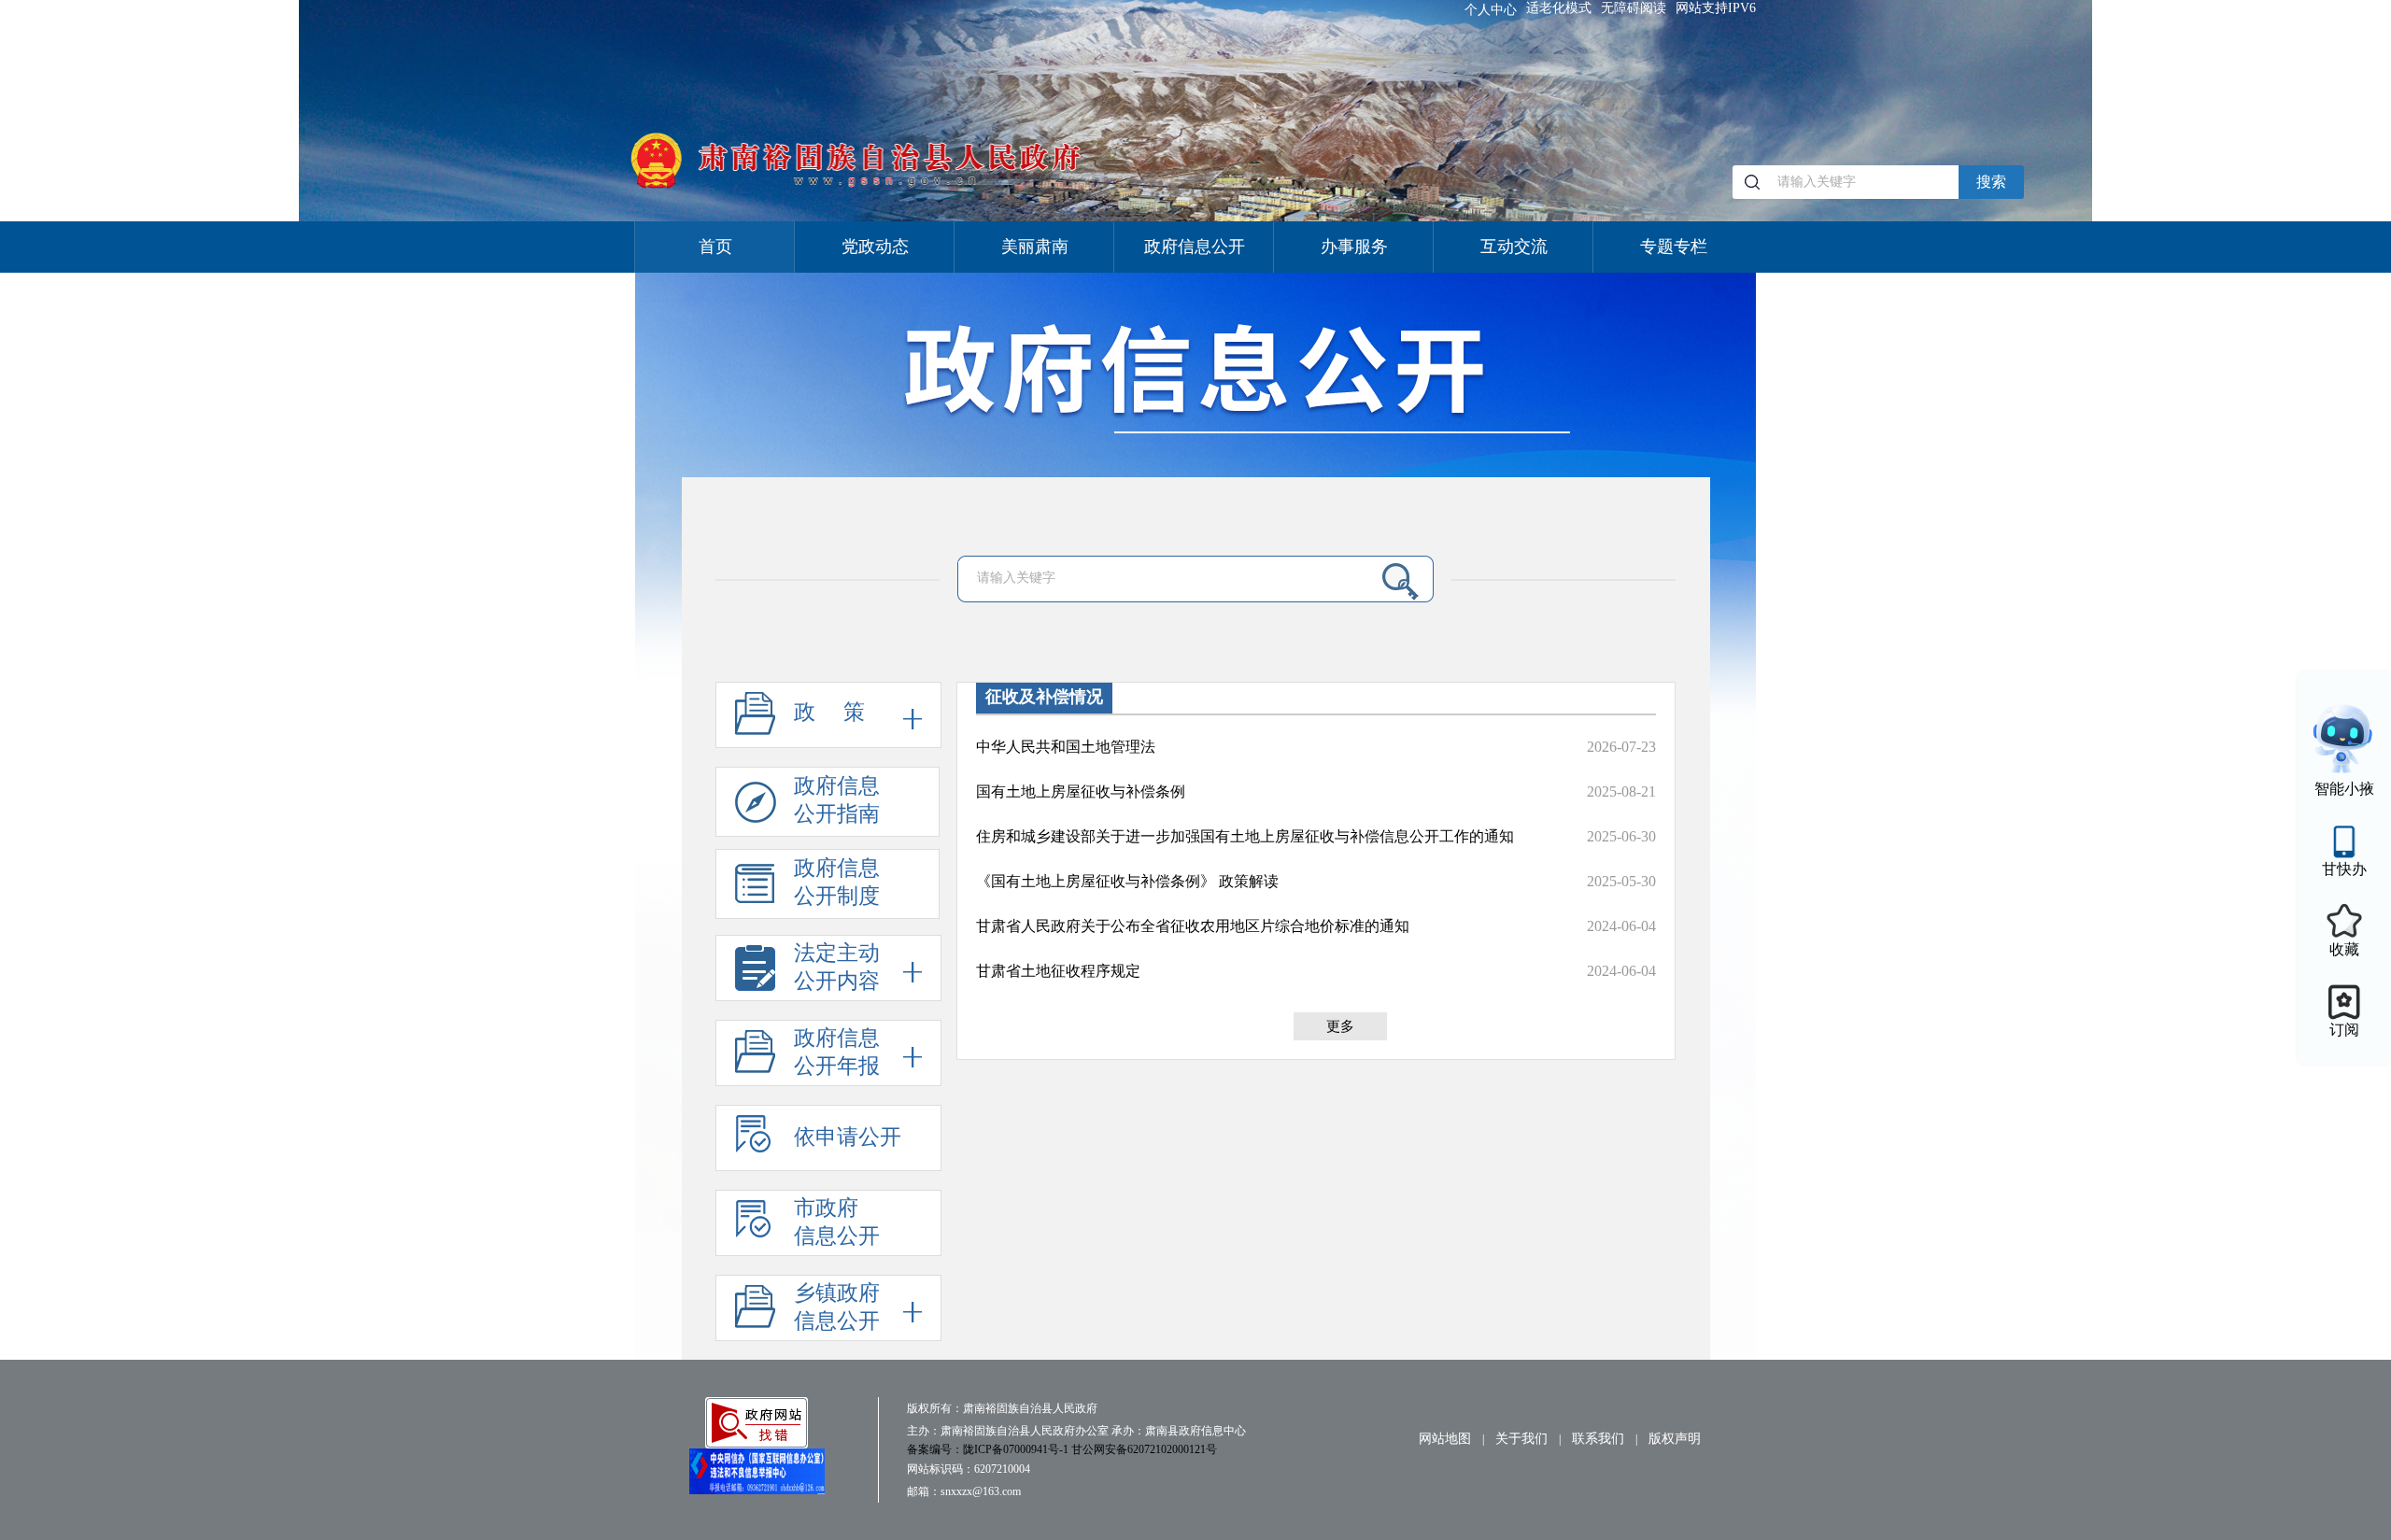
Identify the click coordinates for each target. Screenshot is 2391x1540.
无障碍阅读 (1634, 8)
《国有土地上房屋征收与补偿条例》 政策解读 (1127, 881)
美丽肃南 (1035, 247)
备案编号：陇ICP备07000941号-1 (989, 1449)
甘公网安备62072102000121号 (1144, 1449)
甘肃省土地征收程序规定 (1058, 971)
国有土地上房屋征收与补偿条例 (1081, 791)
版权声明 (1675, 1439)
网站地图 (1445, 1439)
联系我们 (1598, 1439)
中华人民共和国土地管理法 (1066, 747)
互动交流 (1514, 247)
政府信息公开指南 (837, 800)
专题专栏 (1674, 247)
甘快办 (2344, 869)
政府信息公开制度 (837, 882)
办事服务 (1354, 247)
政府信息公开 (1195, 247)
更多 (1340, 1026)
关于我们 (1521, 1439)
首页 (715, 247)
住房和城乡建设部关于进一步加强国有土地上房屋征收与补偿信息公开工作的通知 (1245, 836)
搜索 (1991, 182)
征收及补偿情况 (1044, 697)
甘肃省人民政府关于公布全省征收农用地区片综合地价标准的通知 (1193, 926)
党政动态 (875, 247)
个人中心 (1491, 10)
